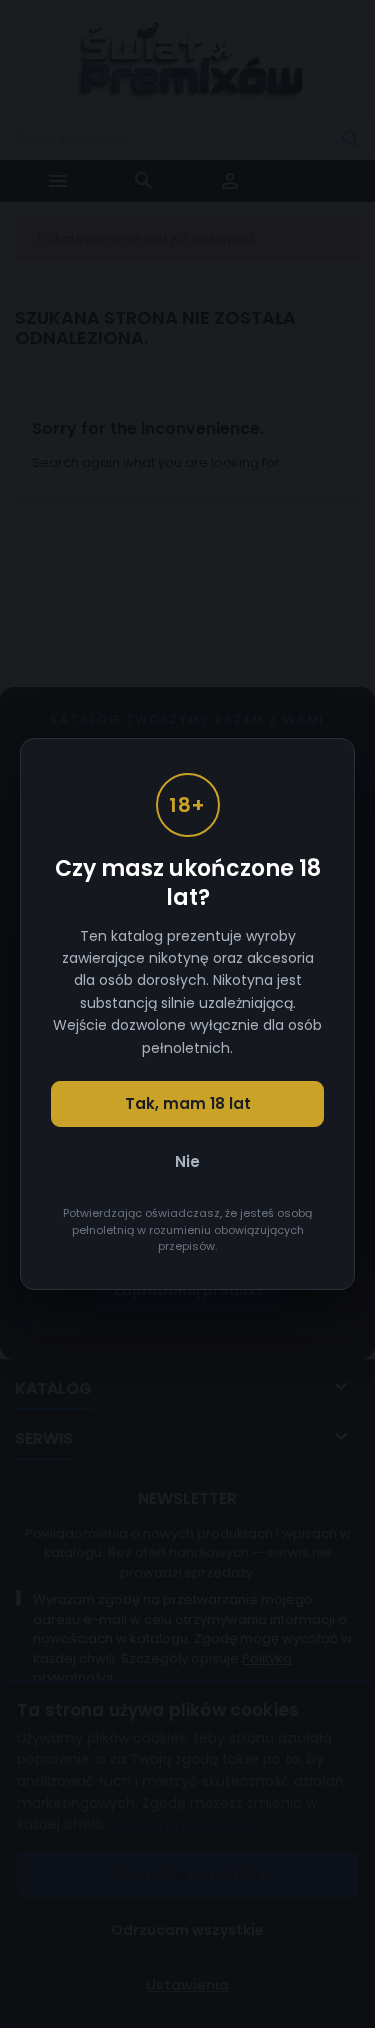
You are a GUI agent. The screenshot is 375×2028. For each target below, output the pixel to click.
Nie (187, 1161)
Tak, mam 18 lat (188, 1103)
